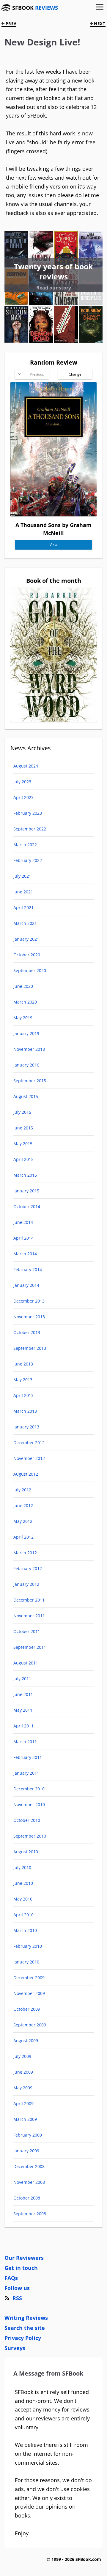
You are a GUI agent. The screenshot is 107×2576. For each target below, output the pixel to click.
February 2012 (28, 1568)
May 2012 (23, 1521)
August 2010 (26, 1852)
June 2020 (23, 986)
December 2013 (29, 1301)
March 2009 (25, 2119)
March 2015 (25, 1175)
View (53, 545)
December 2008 (29, 2166)
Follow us (17, 2288)
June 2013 (23, 1364)
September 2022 (30, 829)
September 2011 (30, 1647)
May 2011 (23, 1710)
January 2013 (26, 1427)
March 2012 (25, 1553)
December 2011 (29, 1600)
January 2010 (26, 1962)
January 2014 (26, 1285)
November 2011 (29, 1616)
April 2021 (23, 908)
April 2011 (23, 1726)
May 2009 (23, 2088)
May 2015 (23, 1144)
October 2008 (27, 2198)
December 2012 (29, 1443)
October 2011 (27, 1631)
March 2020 (25, 1002)
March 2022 (25, 845)
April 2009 (23, 2103)
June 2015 (23, 1128)
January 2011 (26, 1773)
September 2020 (30, 970)
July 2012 (22, 1490)
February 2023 (28, 813)
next (99, 23)
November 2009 (29, 1993)
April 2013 (23, 1395)
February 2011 (28, 1757)
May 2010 (23, 1899)
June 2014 (23, 1222)
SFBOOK (35, 8)
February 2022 (28, 860)
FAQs (11, 2278)
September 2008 (30, 2214)
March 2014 (25, 1254)
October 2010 (27, 1820)
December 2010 (29, 1789)
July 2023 (22, 782)
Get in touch (21, 2268)
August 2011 (26, 1663)
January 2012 (26, 1584)
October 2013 (27, 1332)
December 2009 (29, 1978)
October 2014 (27, 1206)
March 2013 (25, 1411)
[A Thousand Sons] (53, 515)
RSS (17, 2298)
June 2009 (23, 2072)
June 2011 (23, 1694)
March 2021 (25, 923)
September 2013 (30, 1348)
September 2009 (30, 2025)
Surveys (15, 2348)
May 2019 (23, 1018)
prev (10, 23)
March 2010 (25, 1930)
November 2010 (29, 1804)
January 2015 (26, 1191)
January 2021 (26, 939)
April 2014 (23, 1238)
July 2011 (22, 1679)
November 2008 (29, 2182)
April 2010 (23, 1915)
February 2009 (28, 2135)
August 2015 (26, 1096)
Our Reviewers (24, 2258)
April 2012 (23, 1537)
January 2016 (26, 1065)
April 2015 (23, 1159)
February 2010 (28, 1946)
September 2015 (30, 1081)
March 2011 (25, 1742)
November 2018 (29, 1049)
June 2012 (23, 1505)
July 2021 (22, 876)
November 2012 (29, 1458)
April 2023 (23, 797)
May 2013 (23, 1380)
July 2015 (22, 1112)
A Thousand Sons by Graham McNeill (53, 529)
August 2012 (26, 1474)
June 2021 (23, 892)
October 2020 (27, 955)
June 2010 (23, 1883)
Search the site (25, 2328)
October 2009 (27, 2009)
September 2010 (30, 1836)
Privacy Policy (23, 2338)
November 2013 (29, 1317)
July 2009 (22, 2056)
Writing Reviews (26, 2318)
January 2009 (26, 2151)
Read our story (54, 288)
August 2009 (26, 2041)
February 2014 (28, 1269)
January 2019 (26, 1033)
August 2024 (26, 766)
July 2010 (22, 1867)
